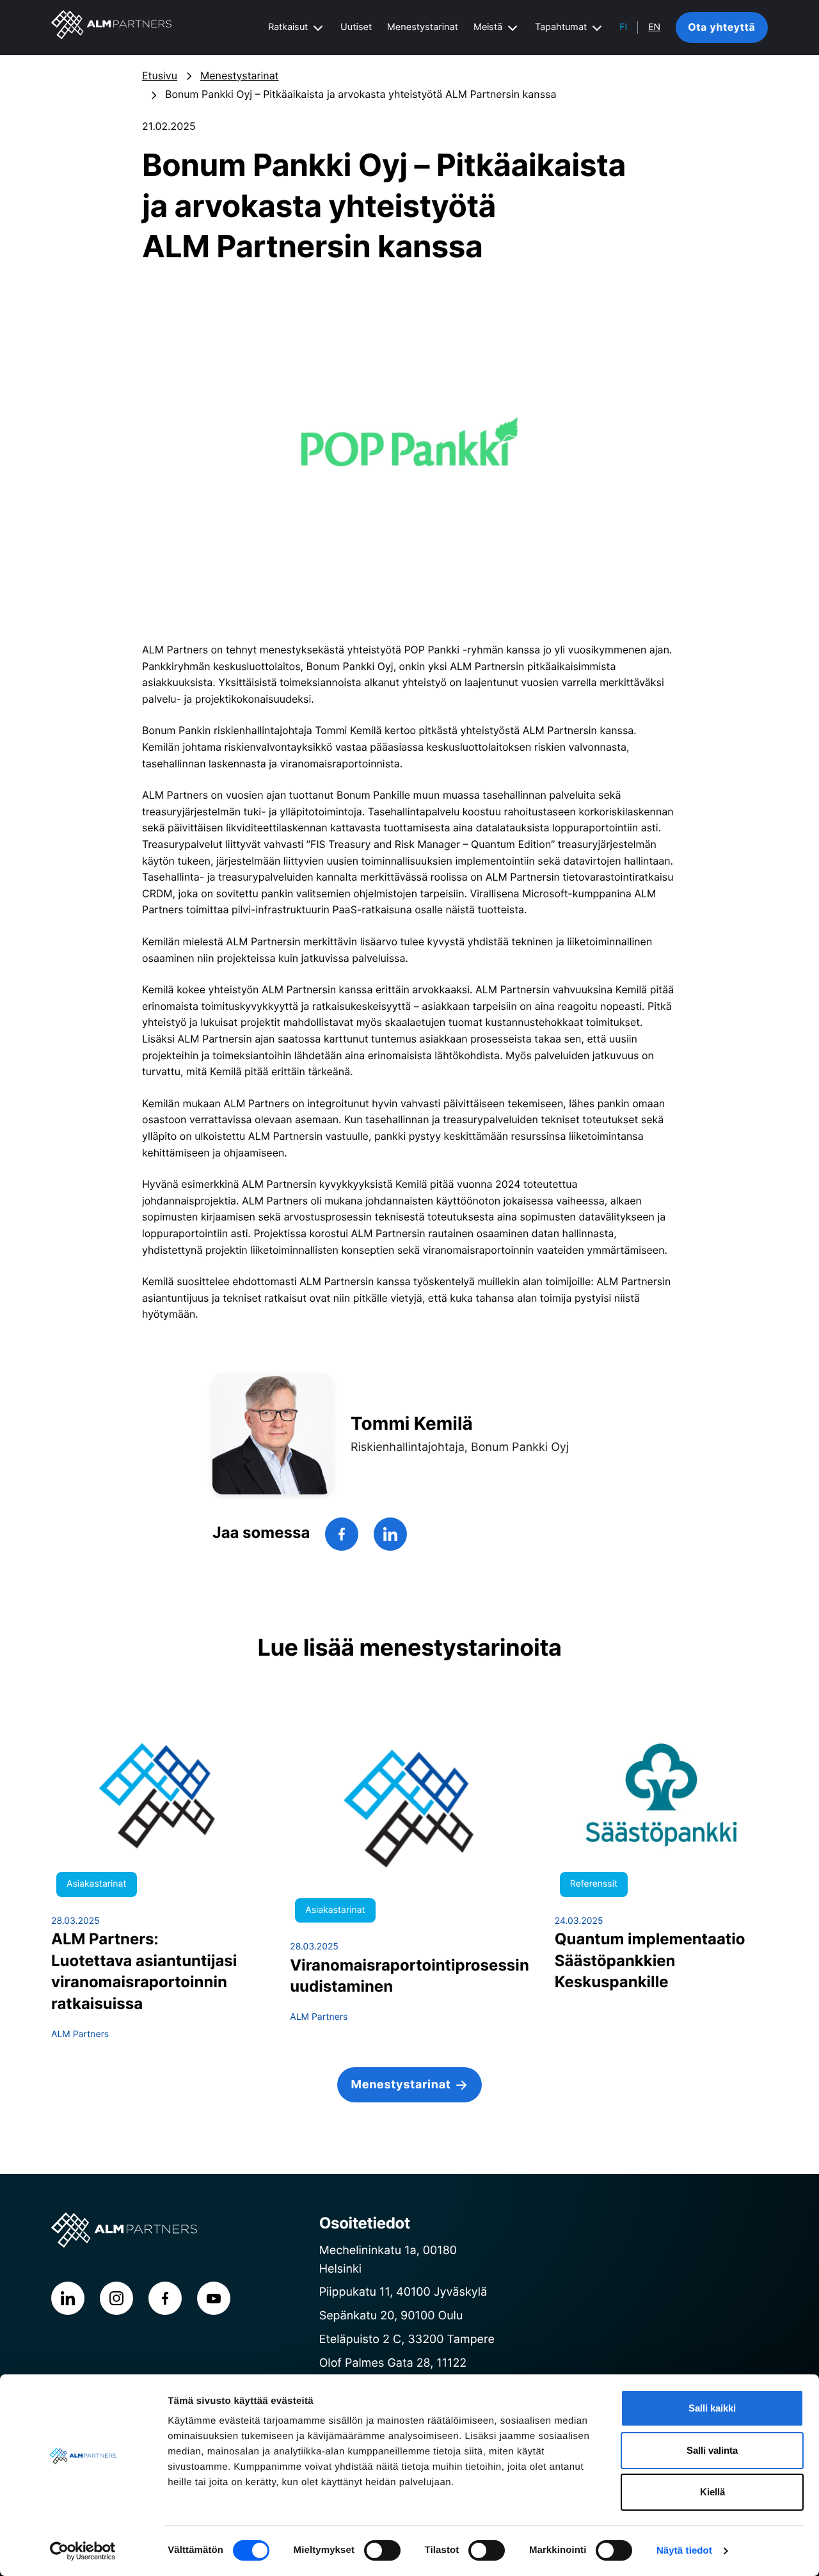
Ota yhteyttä (721, 27)
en (654, 28)
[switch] (382, 2550)
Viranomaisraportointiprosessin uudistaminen (409, 1976)
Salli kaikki (712, 2408)
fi (623, 28)
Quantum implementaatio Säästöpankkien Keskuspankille (650, 1960)
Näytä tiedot (684, 2551)
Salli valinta (712, 2450)
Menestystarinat (423, 27)
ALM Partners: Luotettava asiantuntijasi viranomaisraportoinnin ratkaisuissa (144, 1971)
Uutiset (356, 27)
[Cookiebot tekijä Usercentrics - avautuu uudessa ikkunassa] (83, 2551)
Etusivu (160, 76)
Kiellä (712, 2492)
